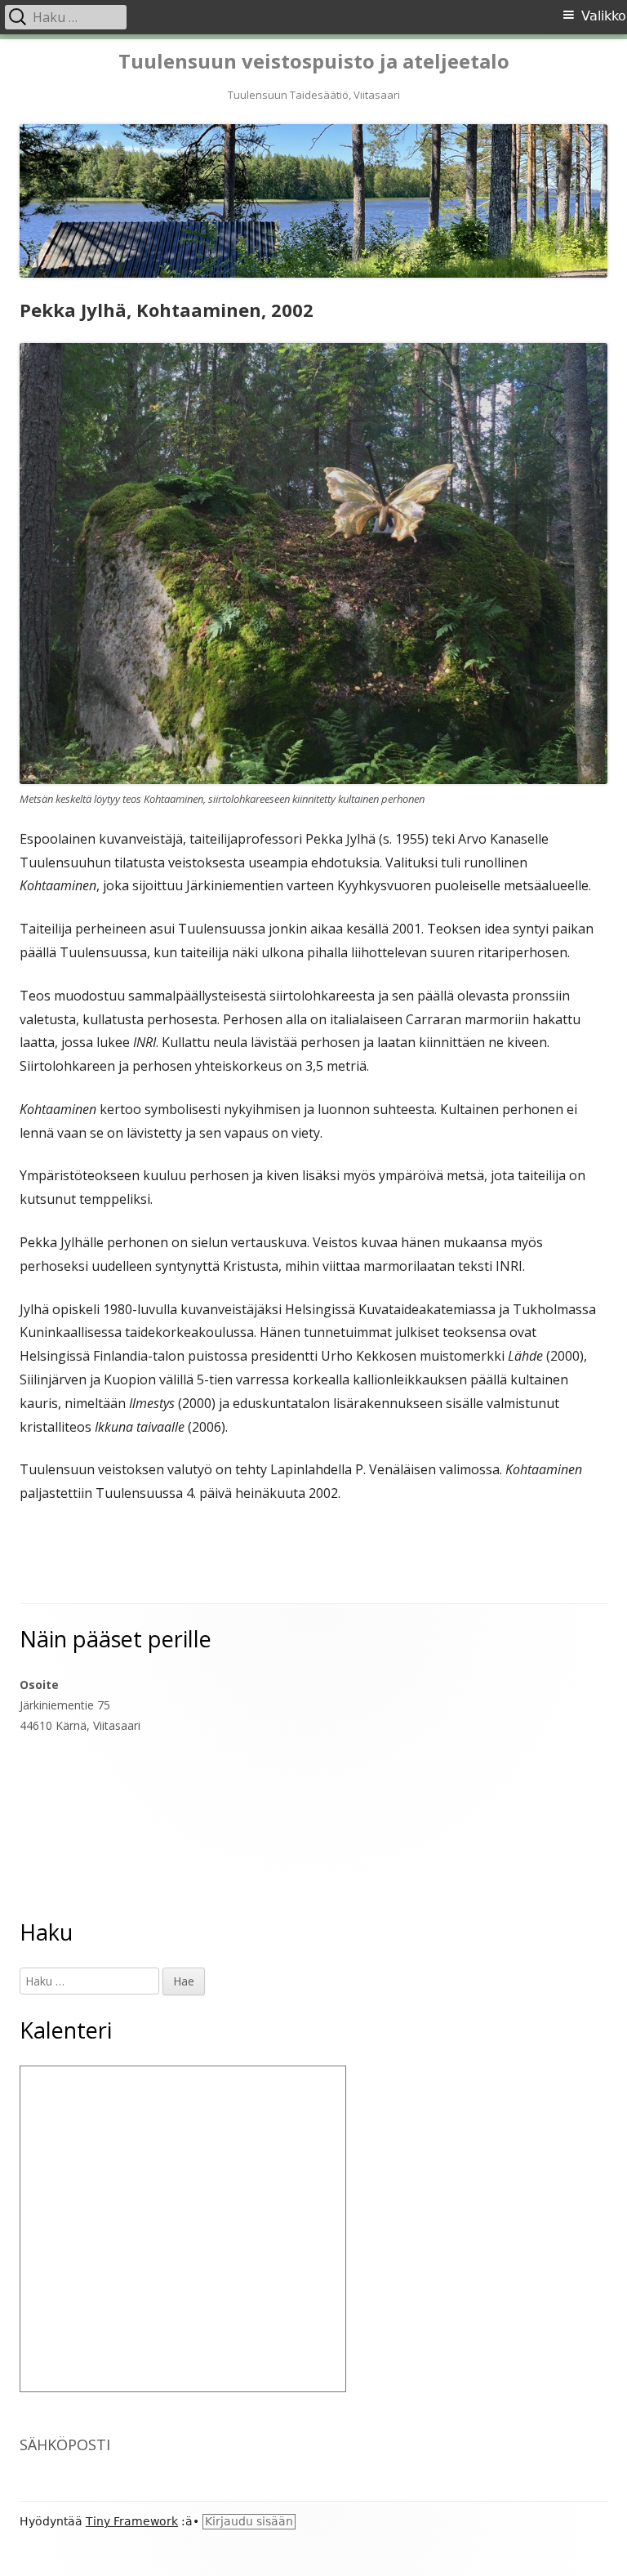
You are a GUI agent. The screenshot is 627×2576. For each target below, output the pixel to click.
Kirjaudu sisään (249, 2521)
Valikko (604, 16)
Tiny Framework (132, 2521)
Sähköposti (65, 2445)
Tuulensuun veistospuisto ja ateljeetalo (314, 62)
